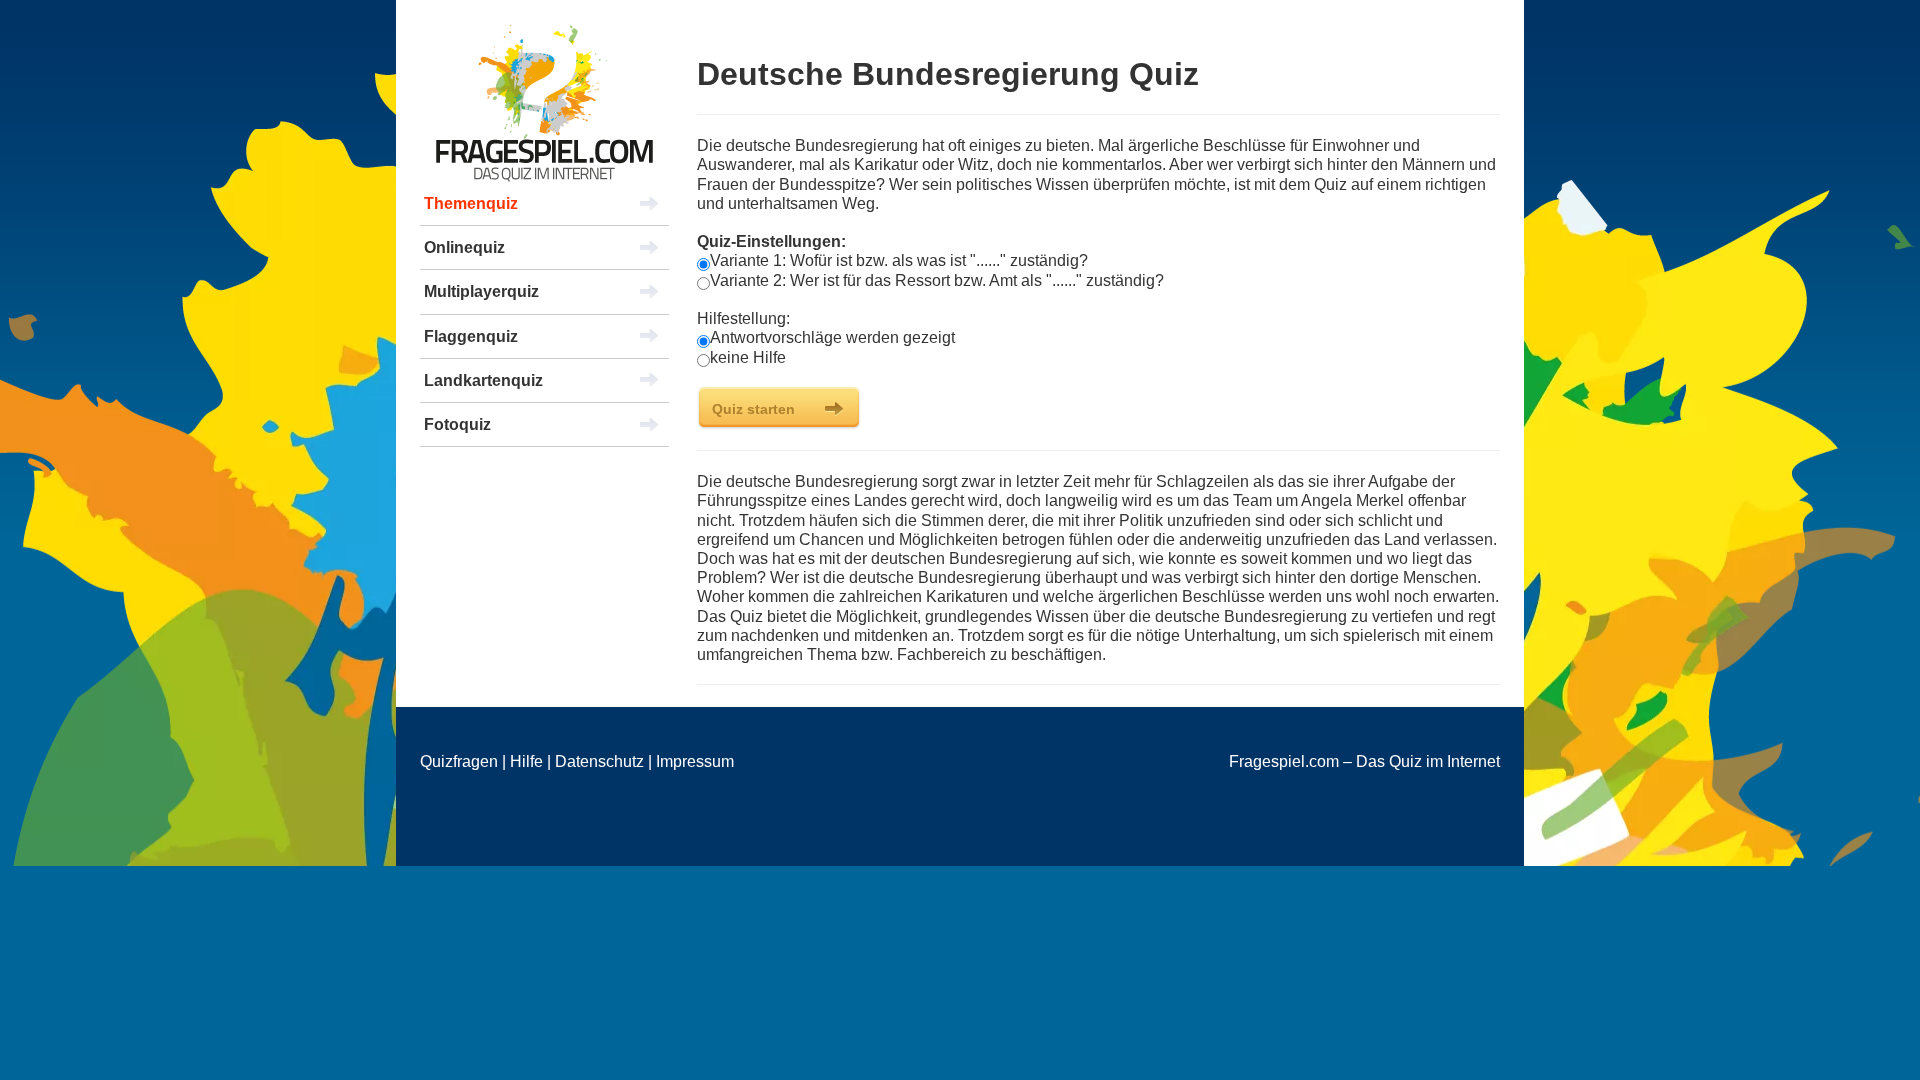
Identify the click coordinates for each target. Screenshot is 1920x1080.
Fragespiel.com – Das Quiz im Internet (1364, 761)
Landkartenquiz (483, 380)
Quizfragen (459, 761)
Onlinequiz (464, 247)
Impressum (695, 761)
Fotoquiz (457, 424)
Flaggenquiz (471, 336)
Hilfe (526, 761)
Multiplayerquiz (481, 291)
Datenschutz (599, 761)
